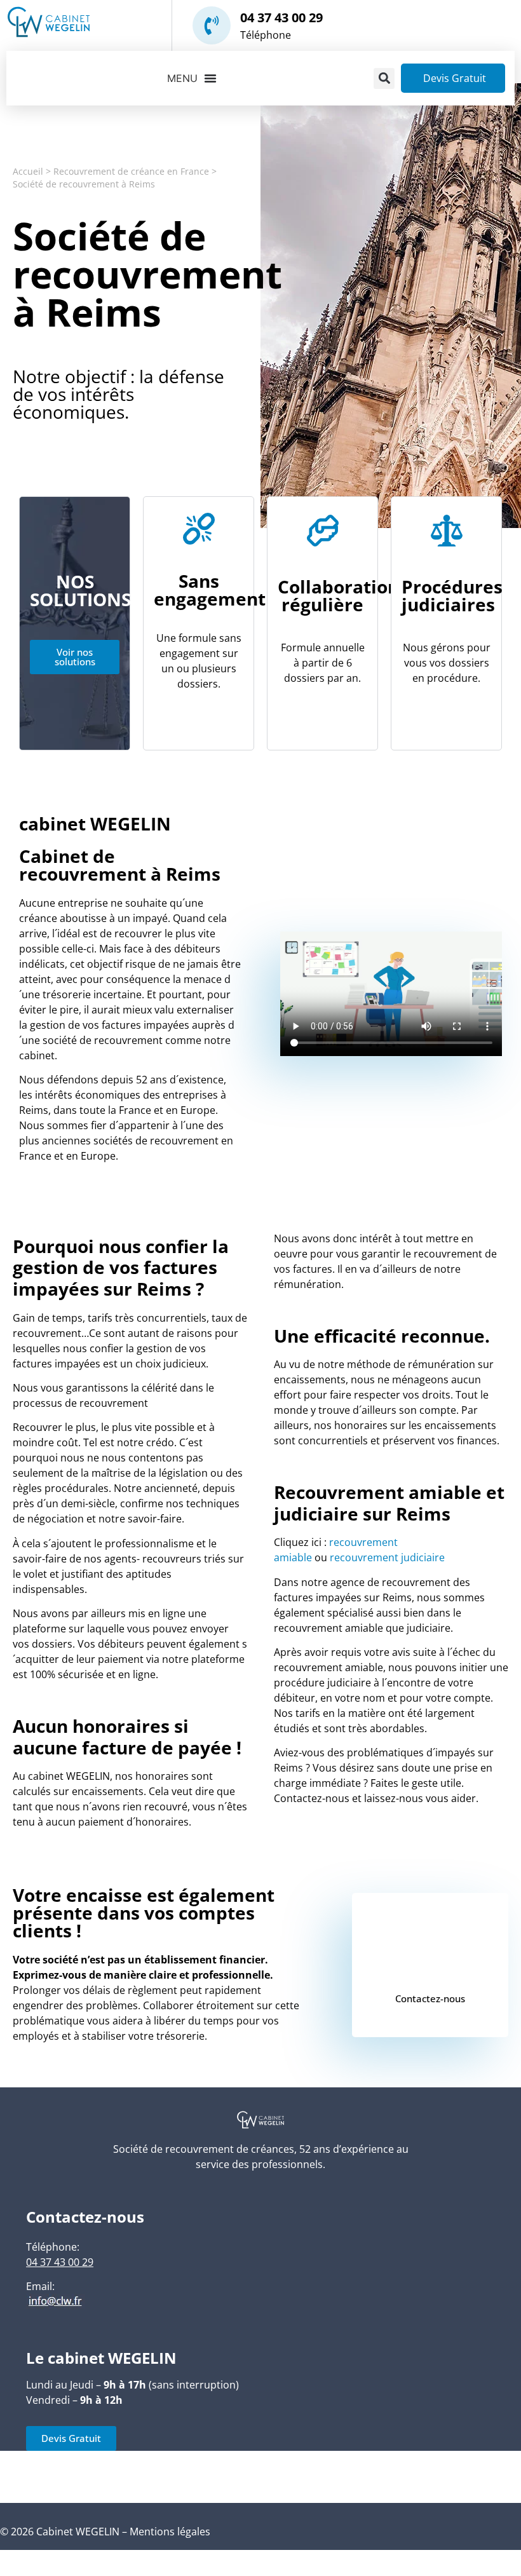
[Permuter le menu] (192, 78)
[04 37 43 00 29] (212, 25)
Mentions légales (170, 2532)
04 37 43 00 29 (281, 17)
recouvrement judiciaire (387, 1557)
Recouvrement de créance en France (131, 171)
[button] (384, 78)
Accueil (28, 171)
